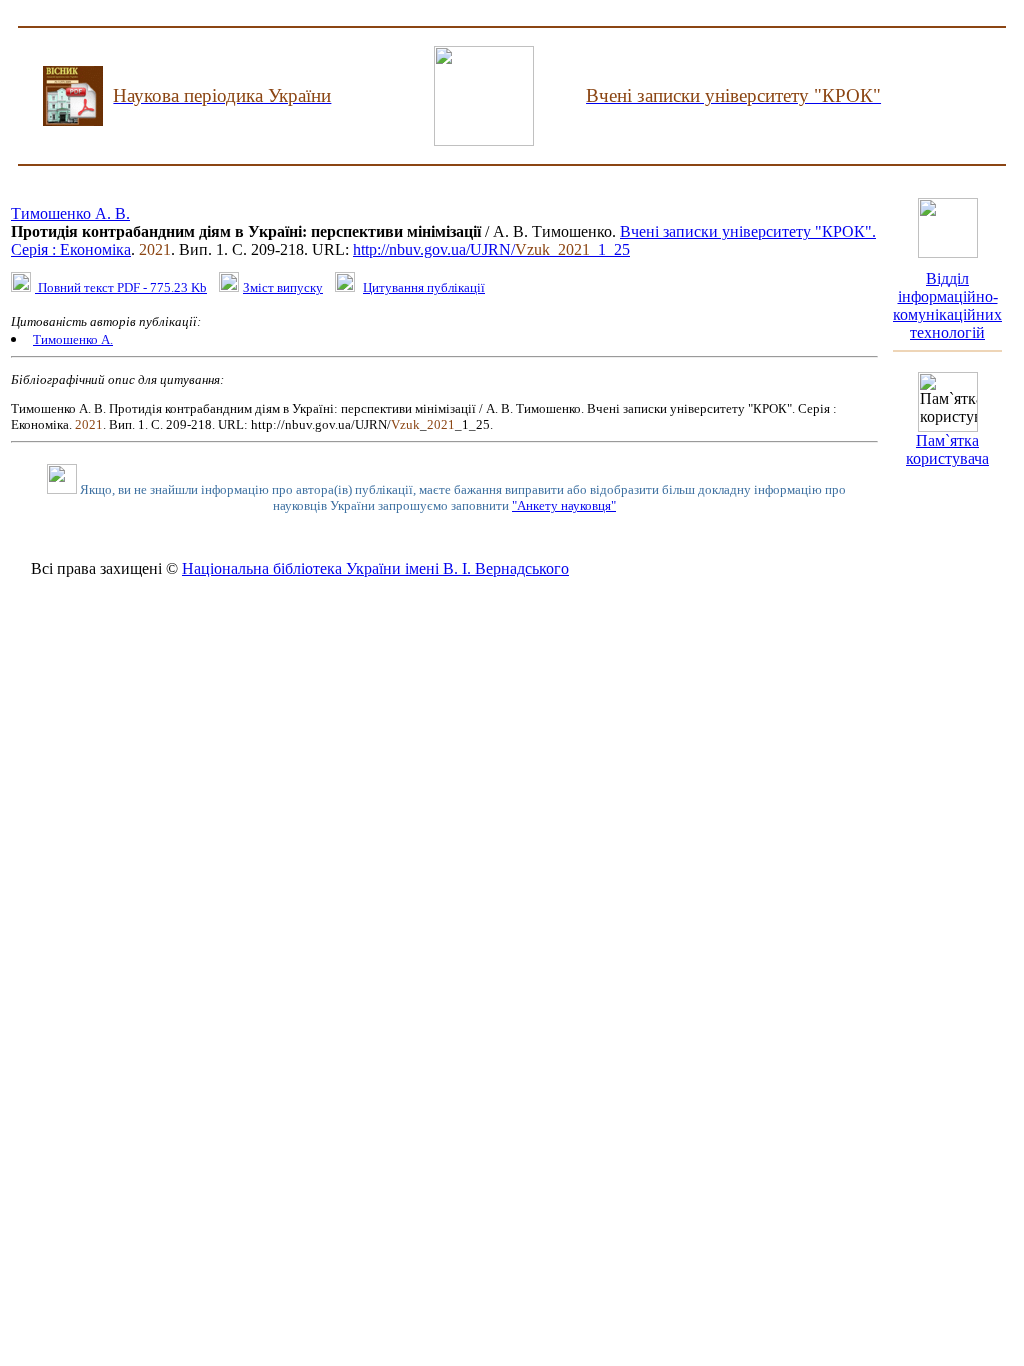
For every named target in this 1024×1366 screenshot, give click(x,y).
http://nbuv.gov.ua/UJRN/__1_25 (491, 249)
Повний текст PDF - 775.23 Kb (121, 287)
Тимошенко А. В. (70, 213)
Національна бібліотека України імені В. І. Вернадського (375, 568)
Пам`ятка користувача (947, 449)
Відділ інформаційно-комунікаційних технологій (947, 305)
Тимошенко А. (73, 339)
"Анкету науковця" (564, 505)
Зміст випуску (283, 287)
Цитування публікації (424, 287)
